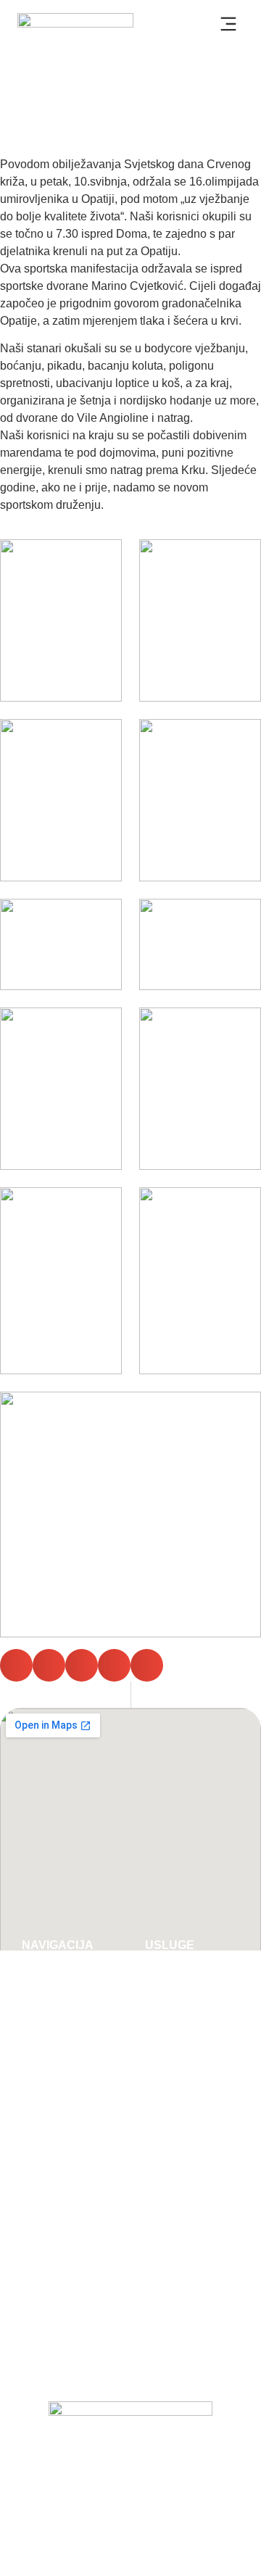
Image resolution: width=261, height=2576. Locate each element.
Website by (130, 2543)
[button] (228, 26)
